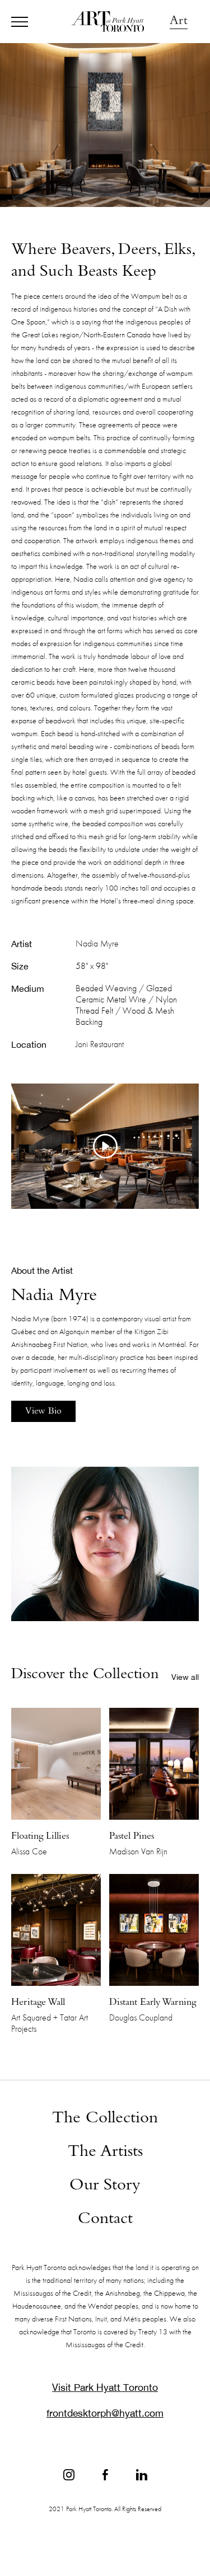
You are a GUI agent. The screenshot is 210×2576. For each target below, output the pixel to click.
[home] (105, 22)
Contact (105, 2220)
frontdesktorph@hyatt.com (105, 2413)
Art (179, 22)
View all (185, 1677)
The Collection (105, 2119)
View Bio (43, 1412)
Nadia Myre (97, 944)
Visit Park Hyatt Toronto (105, 2387)
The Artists (105, 2153)
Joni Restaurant (100, 1044)
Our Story (105, 2186)
